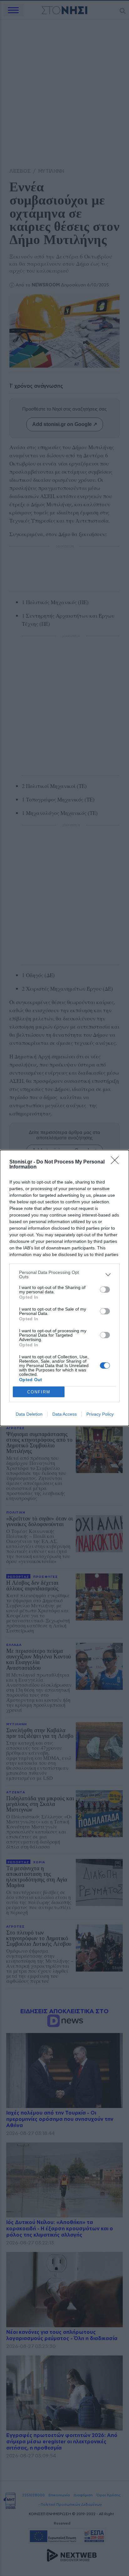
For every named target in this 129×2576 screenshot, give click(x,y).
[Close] (117, 1162)
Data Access (64, 1414)
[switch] (105, 1290)
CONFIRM (39, 1392)
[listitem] (64, 1275)
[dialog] (64, 1288)
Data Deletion (29, 1414)
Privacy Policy (100, 1414)
